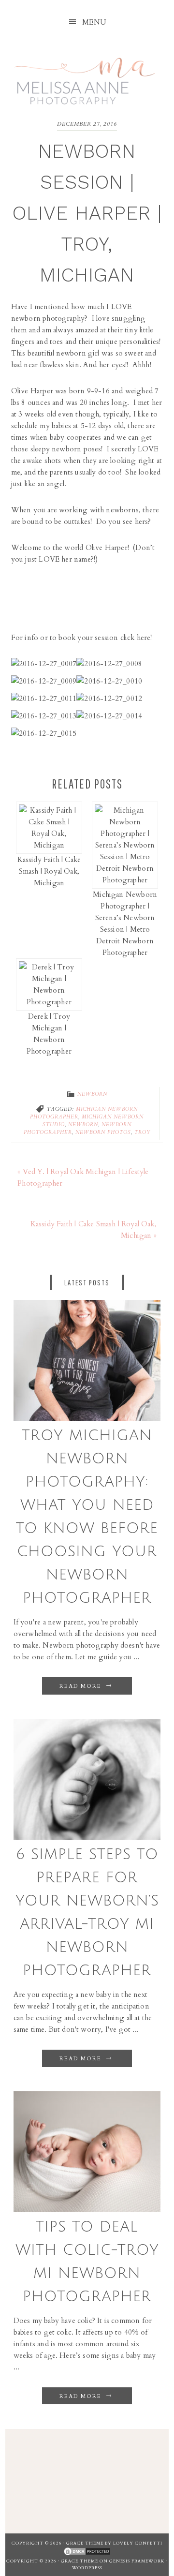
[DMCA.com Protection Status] (87, 2552)
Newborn (92, 1094)
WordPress (87, 2568)
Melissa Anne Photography (85, 76)
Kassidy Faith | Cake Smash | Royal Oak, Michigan (49, 871)
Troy (142, 1132)
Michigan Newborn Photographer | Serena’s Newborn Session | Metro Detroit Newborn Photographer (125, 923)
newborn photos (103, 1132)
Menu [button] (94, 22)
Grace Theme (85, 2543)
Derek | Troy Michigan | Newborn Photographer (49, 1034)
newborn (83, 1125)
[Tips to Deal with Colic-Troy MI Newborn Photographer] (87, 2210)
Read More (82, 1686)
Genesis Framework (137, 2561)
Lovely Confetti (138, 2543)
